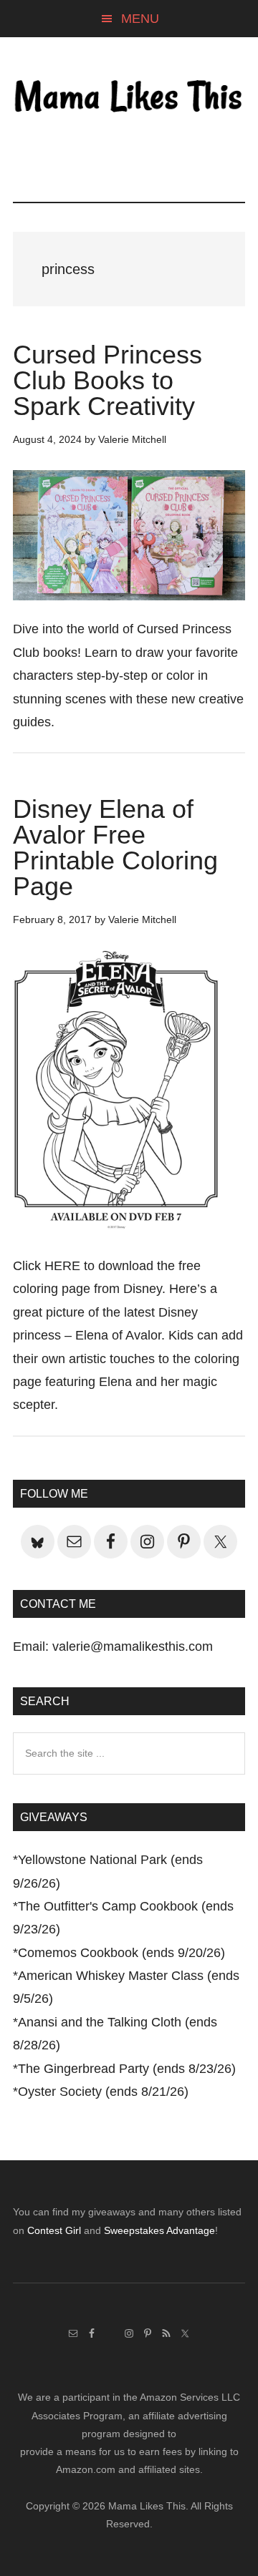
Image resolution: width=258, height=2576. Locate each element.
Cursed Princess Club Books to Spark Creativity (107, 380)
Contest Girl (54, 2230)
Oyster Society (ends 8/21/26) (103, 2092)
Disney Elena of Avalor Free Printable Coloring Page (115, 848)
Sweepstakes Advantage (159, 2230)
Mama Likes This (129, 98)
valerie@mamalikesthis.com (133, 1646)
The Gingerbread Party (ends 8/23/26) (127, 2069)
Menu (140, 19)
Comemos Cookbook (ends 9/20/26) (121, 1953)
